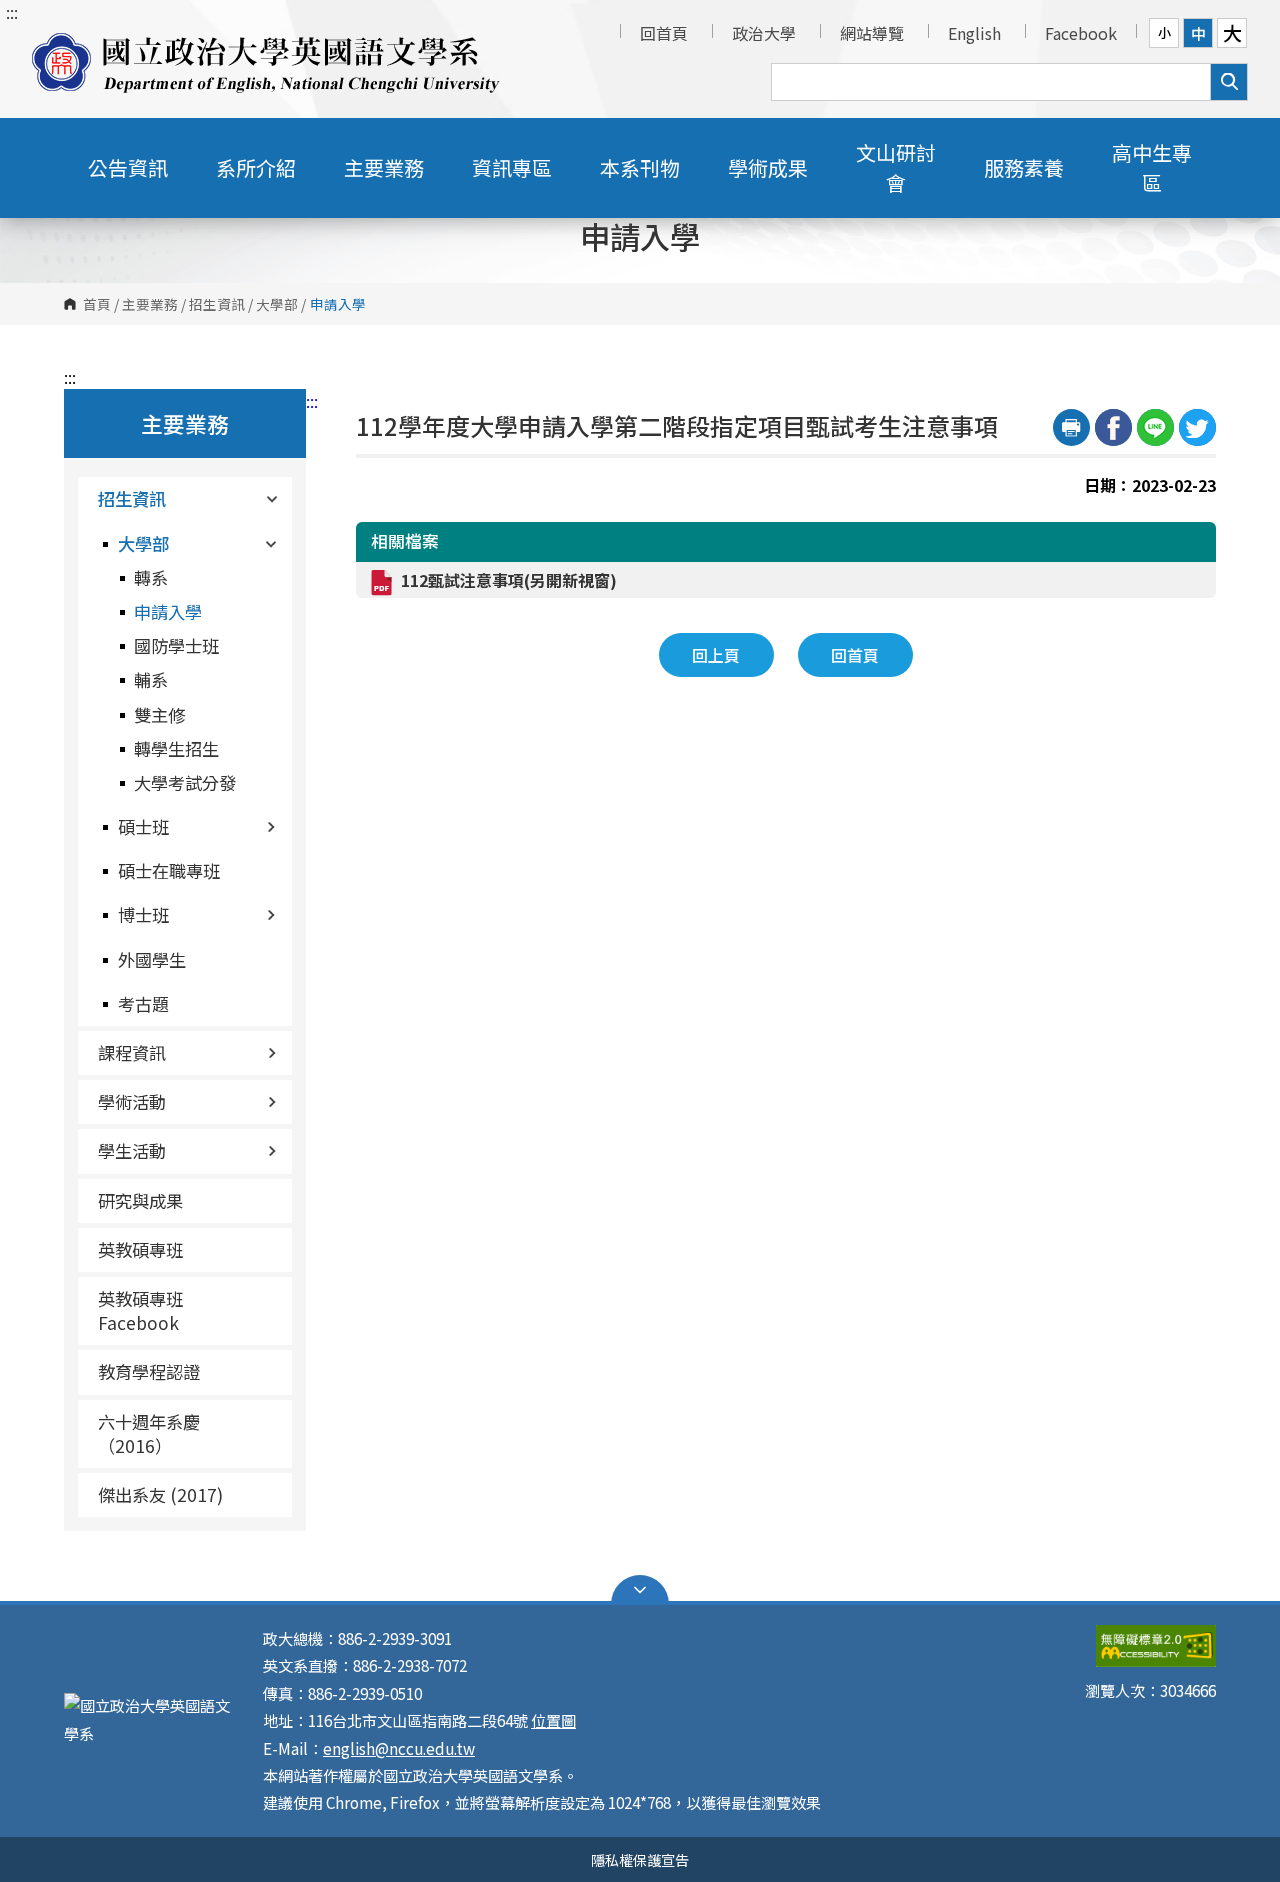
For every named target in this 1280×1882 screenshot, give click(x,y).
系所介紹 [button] (256, 167)
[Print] (1071, 427)
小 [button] (1164, 32)
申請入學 (168, 611)
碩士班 (143, 826)
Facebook (1081, 33)
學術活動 (132, 1101)
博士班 (143, 914)
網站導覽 (872, 33)
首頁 (97, 304)
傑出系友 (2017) (160, 1494)
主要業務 (150, 304)
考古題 (143, 1003)
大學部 (277, 304)
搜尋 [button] (1229, 82)
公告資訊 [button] (128, 167)
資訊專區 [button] (512, 167)
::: (12, 12)
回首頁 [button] (855, 655)
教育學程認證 (149, 1371)
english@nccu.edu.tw (399, 1748)
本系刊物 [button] (640, 167)
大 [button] (1232, 33)
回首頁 (664, 33)
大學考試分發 (185, 782)
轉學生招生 (176, 748)
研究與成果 (140, 1200)
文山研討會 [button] (896, 167)
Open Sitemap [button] (640, 1590)
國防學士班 (176, 645)
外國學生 (152, 959)
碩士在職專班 (169, 870)
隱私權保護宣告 (640, 1859)
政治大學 (764, 33)
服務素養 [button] (1024, 167)
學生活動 (132, 1150)
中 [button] (1198, 33)
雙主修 (159, 714)
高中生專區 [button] (1152, 167)
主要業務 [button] (384, 167)
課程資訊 (132, 1052)
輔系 (151, 679)
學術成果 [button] (768, 167)
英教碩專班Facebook (140, 1310)
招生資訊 (217, 304)
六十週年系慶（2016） (149, 1433)
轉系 (151, 577)
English (974, 33)
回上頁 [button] (716, 655)
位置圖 (553, 1720)
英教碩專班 (140, 1249)
